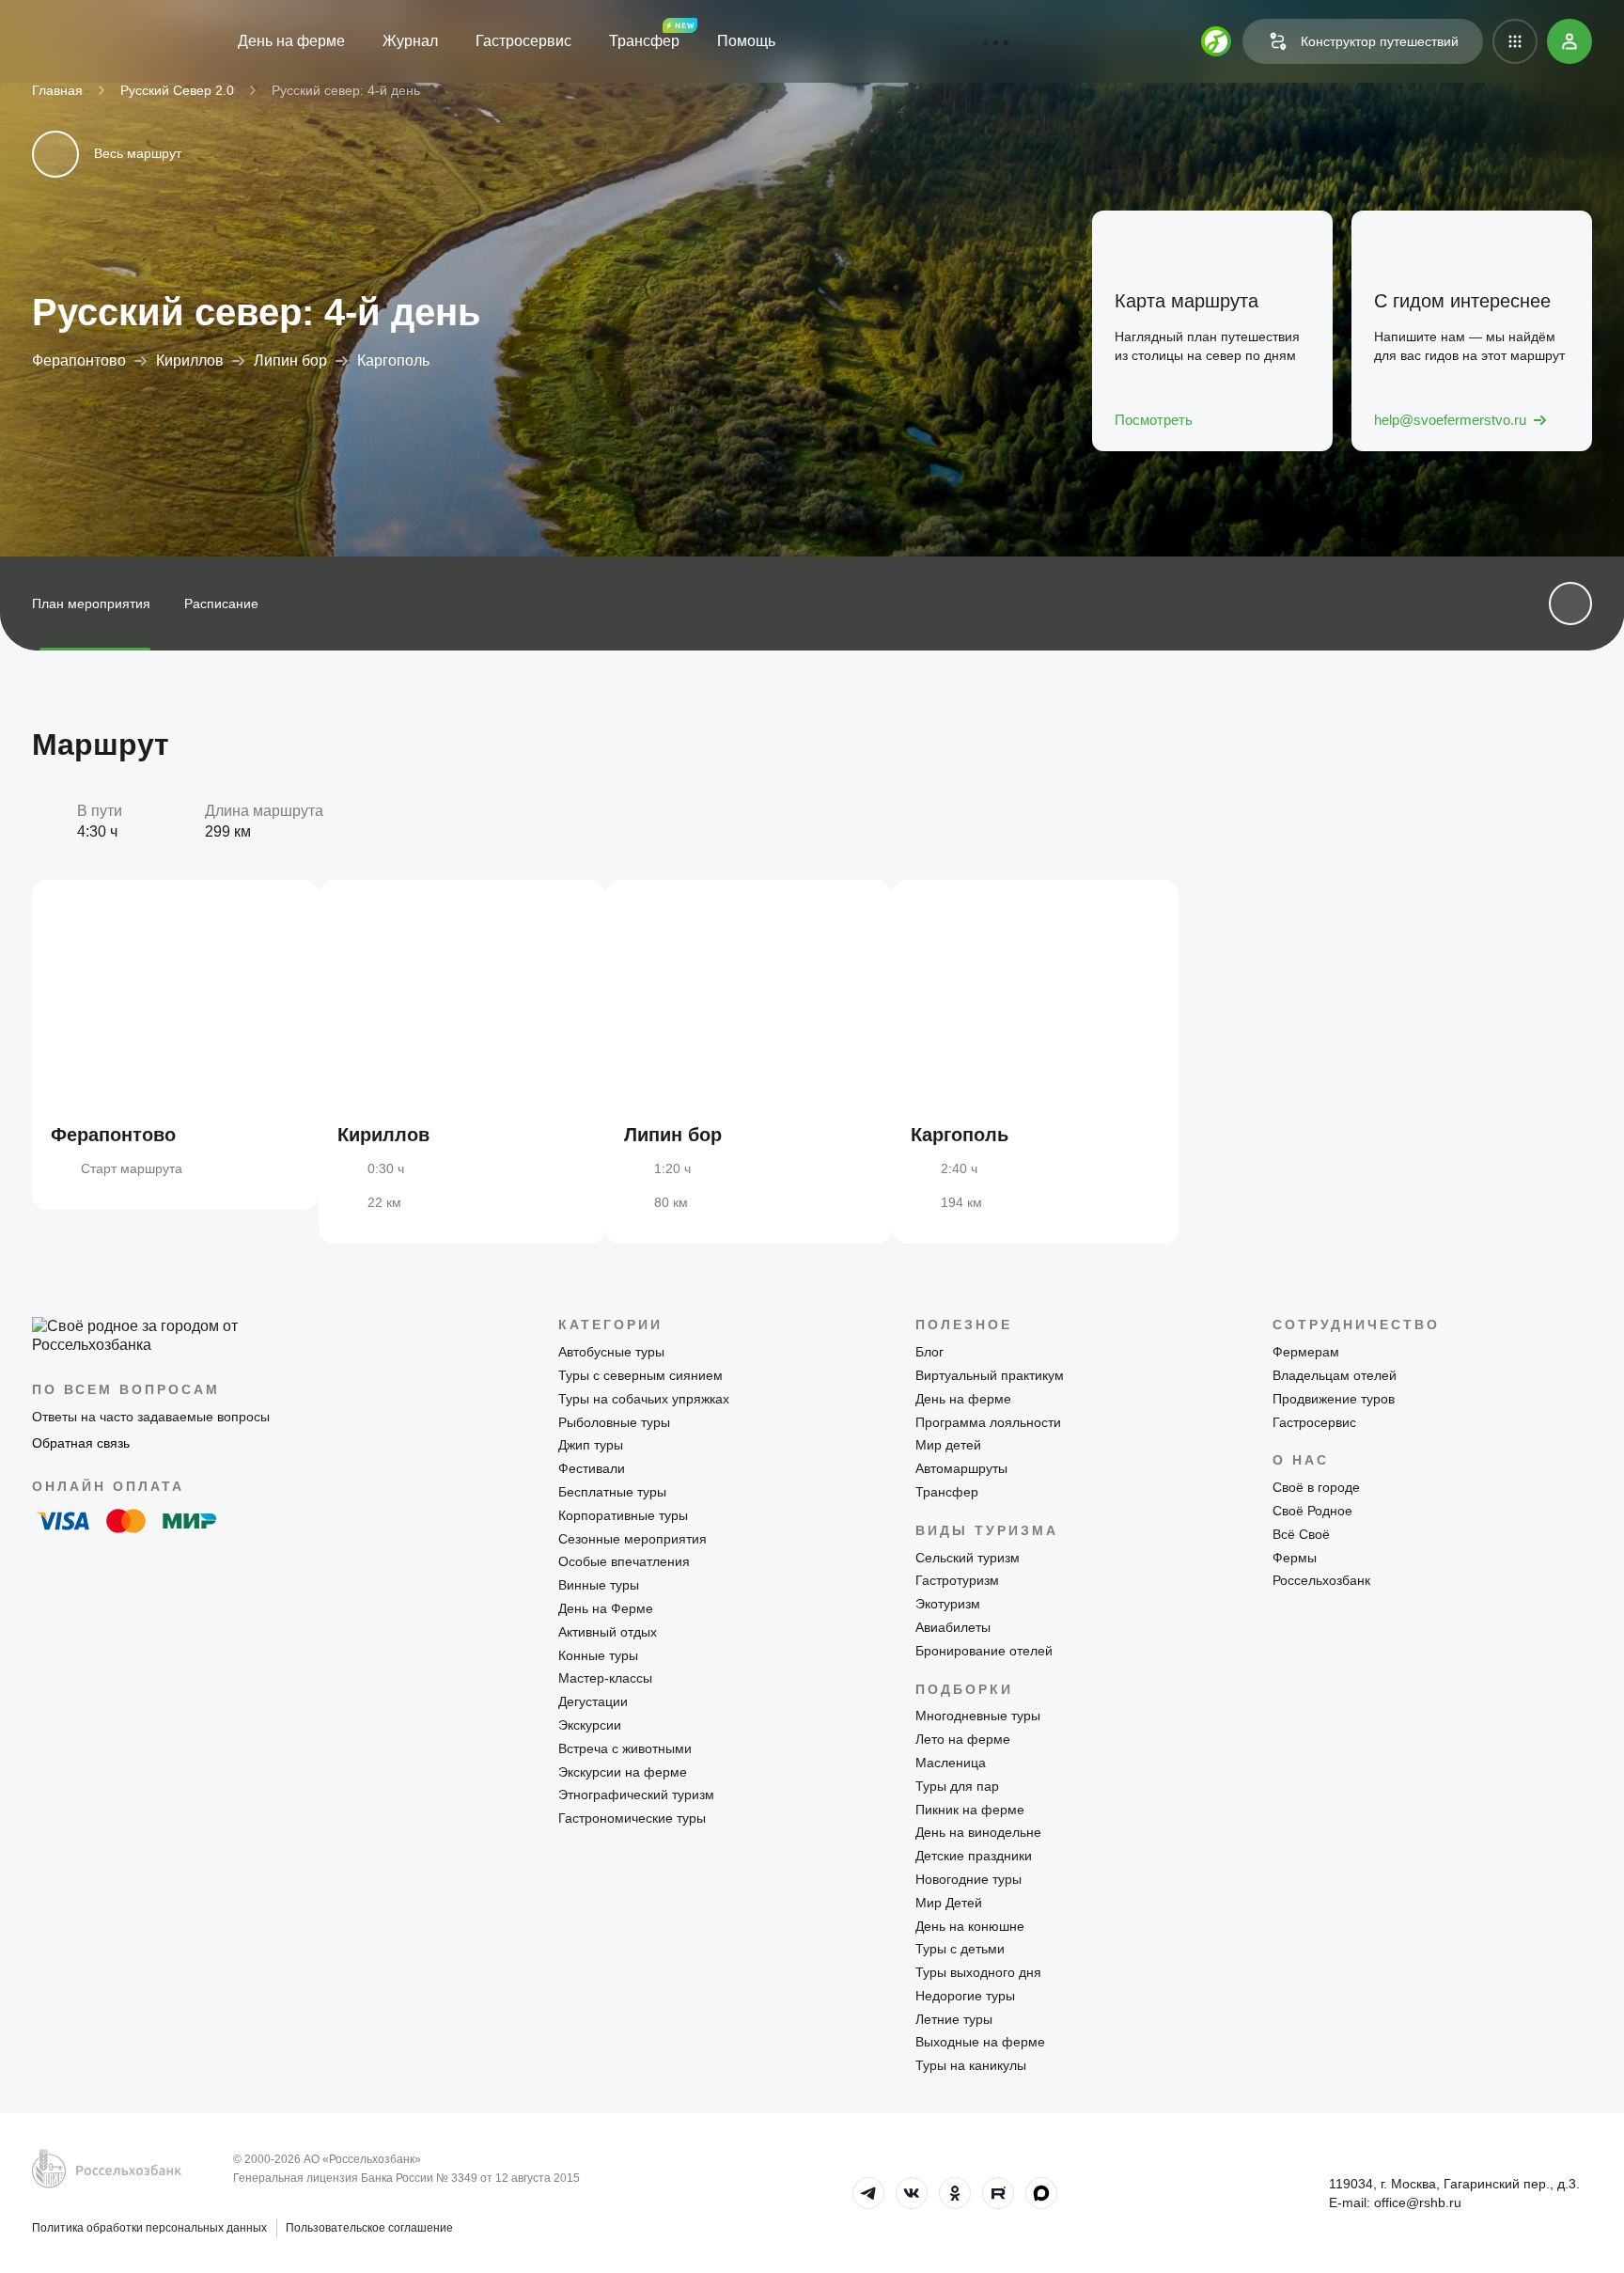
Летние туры (954, 2019)
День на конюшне (970, 1926)
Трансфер (644, 41)
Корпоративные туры (623, 1515)
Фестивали (592, 1468)
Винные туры (599, 1585)
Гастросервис (523, 41)
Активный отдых (608, 1632)
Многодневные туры (978, 1716)
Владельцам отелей (1335, 1375)
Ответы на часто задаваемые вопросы (151, 1417)
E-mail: (1395, 2202)
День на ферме (291, 41)
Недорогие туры (965, 1996)
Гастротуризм (957, 1580)
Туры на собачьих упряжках (644, 1399)
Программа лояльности (988, 1422)
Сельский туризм (968, 1558)
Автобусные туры (611, 1352)
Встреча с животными (625, 1748)
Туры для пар (957, 1786)
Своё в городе (1316, 1487)
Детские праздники (974, 1856)
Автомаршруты (961, 1468)
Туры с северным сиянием (640, 1375)
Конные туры (598, 1655)
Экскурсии (590, 1725)
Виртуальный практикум (990, 1375)
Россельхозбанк (1321, 1580)
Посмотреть (1154, 420)
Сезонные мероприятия (632, 1539)
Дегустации (593, 1701)
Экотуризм (948, 1604)
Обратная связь (81, 1443)
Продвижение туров (1334, 1399)
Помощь (746, 41)
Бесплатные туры (612, 1492)
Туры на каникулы (971, 2065)
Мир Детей (949, 1903)
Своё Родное (1312, 1511)
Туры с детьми (960, 1949)
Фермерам (1306, 1352)
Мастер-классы (605, 1678)
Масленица (951, 1763)
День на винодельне (978, 1832)
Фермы (1295, 1558)
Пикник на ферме (970, 1810)
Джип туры (591, 1445)
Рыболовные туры (614, 1422)
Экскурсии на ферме (623, 1772)
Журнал (410, 41)
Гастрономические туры (632, 1818)
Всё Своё (1301, 1534)
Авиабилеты (953, 1627)
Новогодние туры (968, 1879)
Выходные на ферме (980, 2042)
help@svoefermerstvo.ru (1450, 420)
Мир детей (948, 1445)
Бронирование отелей (984, 1651)
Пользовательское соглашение (369, 2228)
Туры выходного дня (978, 1972)
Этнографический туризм (636, 1795)
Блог (929, 1352)
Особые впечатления (624, 1561)
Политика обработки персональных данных (149, 2228)
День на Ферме (606, 1608)
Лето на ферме (963, 1739)
